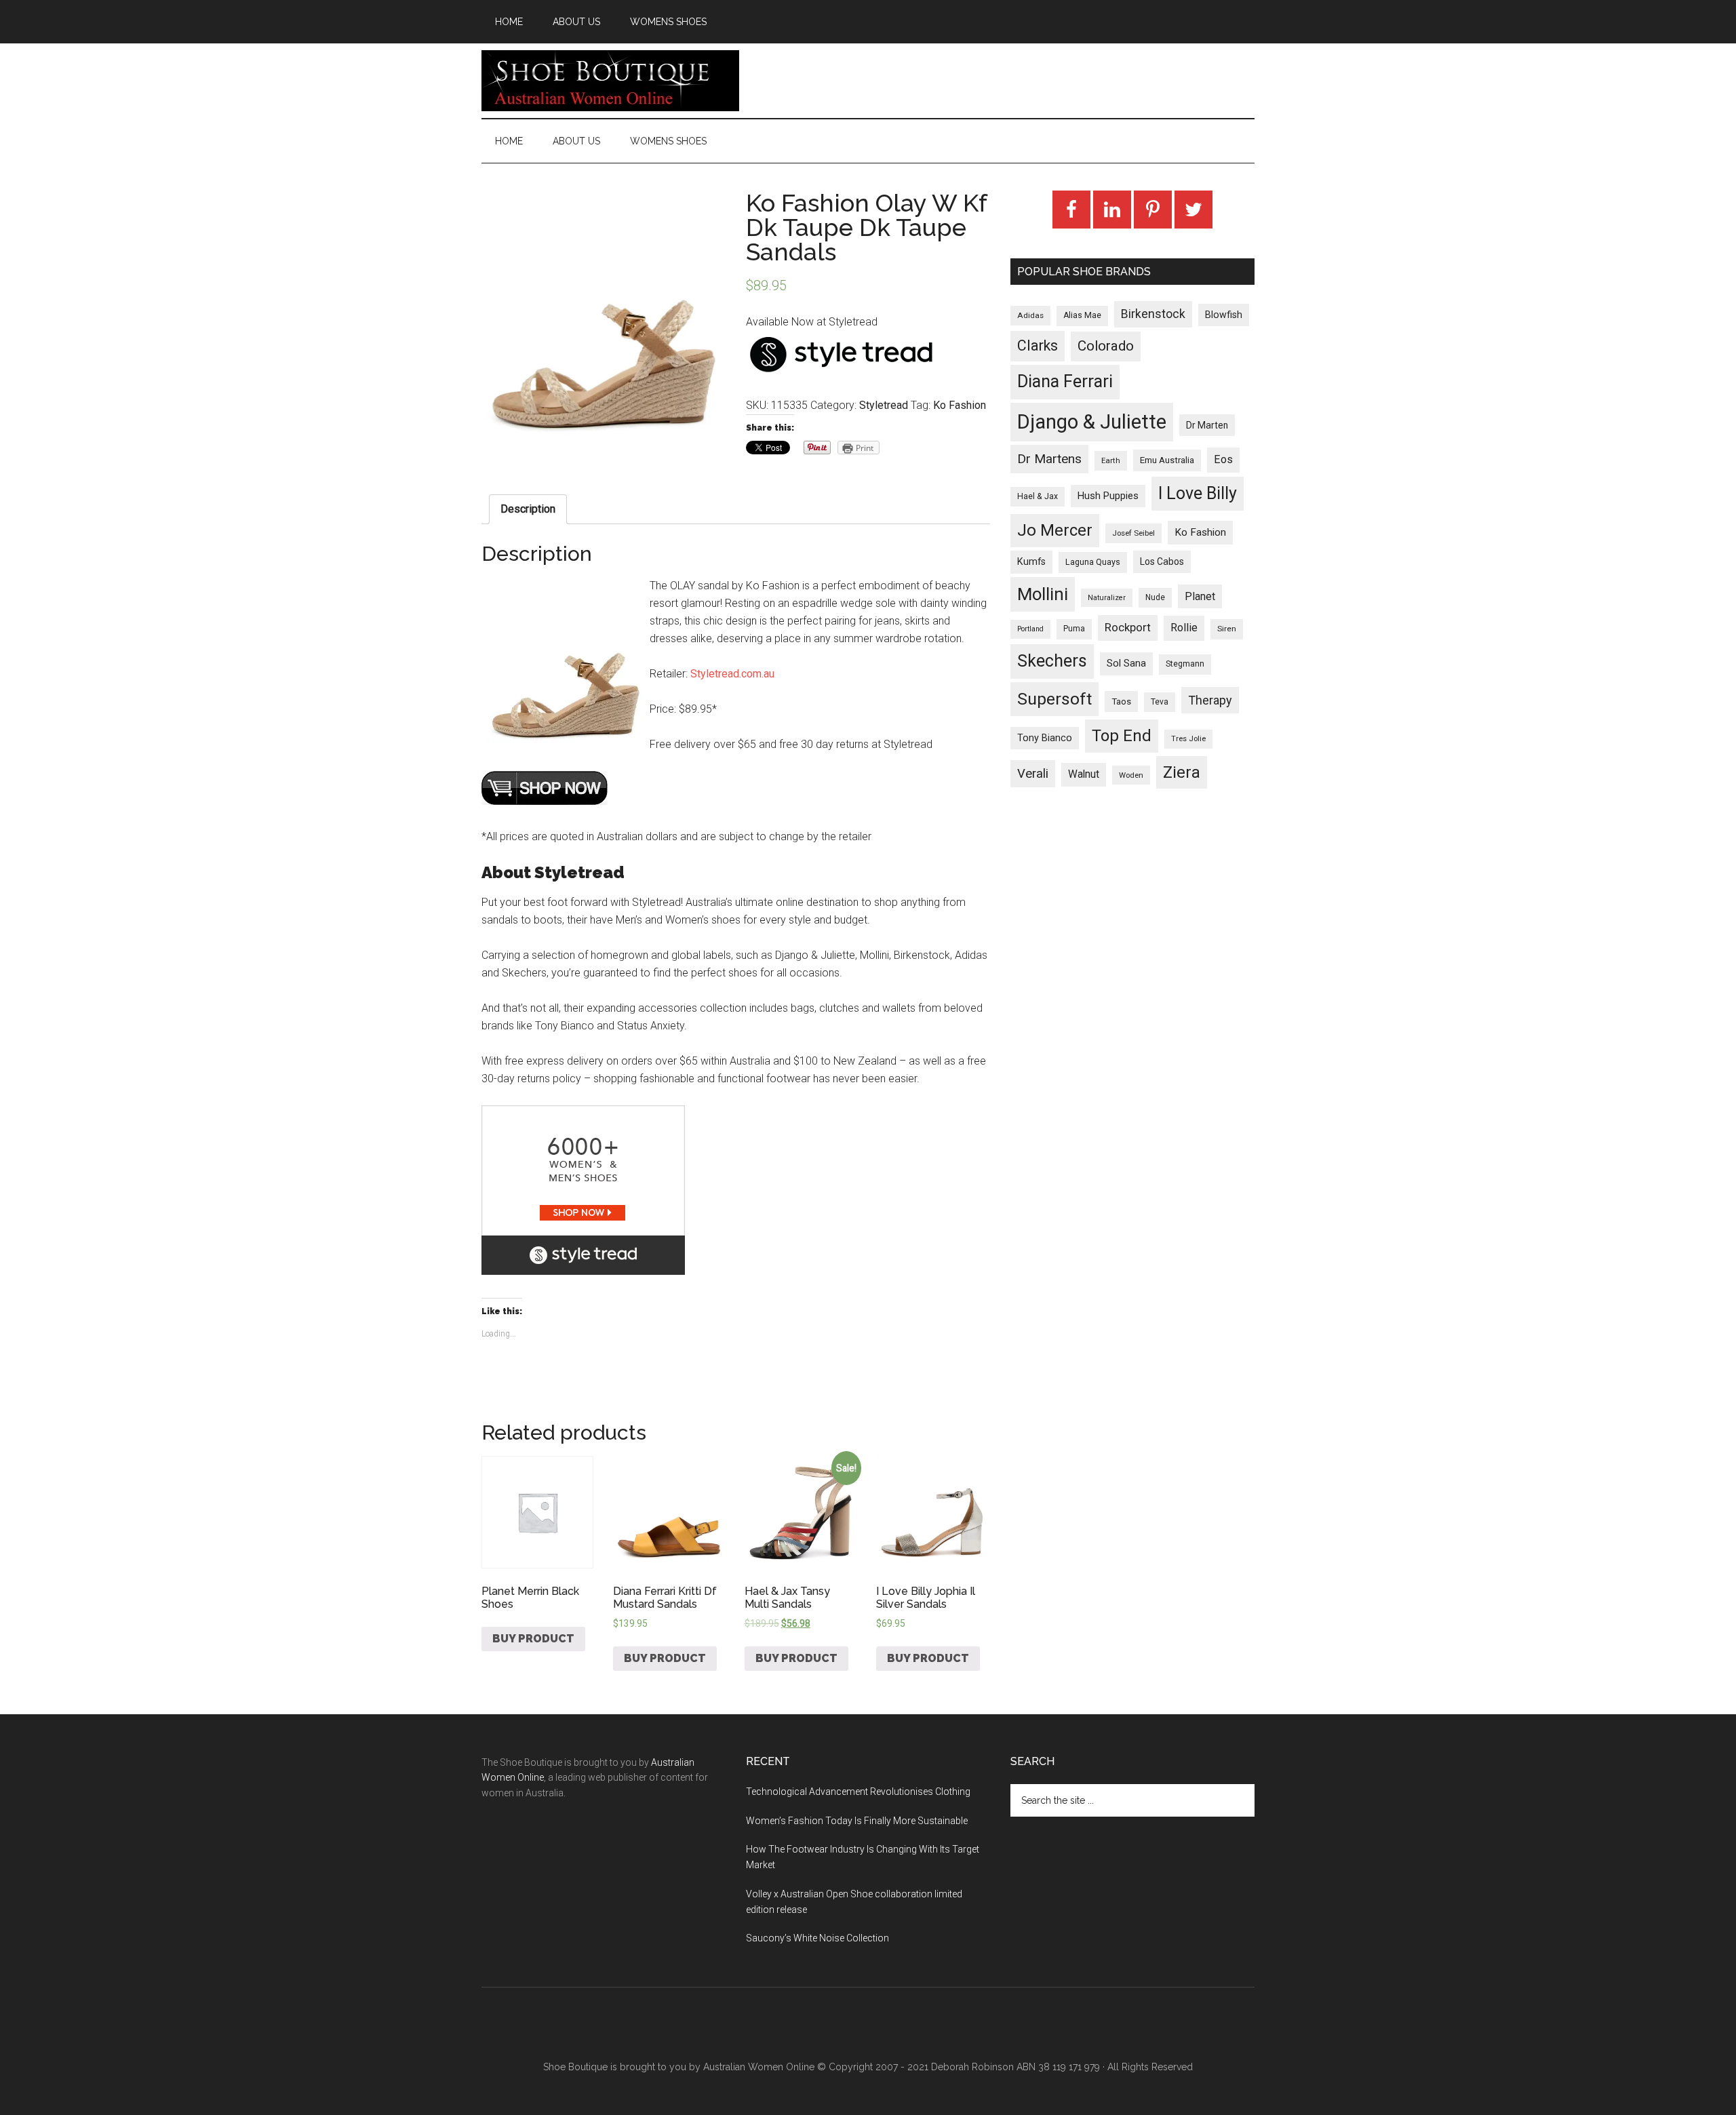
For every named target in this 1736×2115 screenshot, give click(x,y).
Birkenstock (1153, 314)
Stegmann (1185, 664)
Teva (1160, 702)
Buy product (533, 1639)
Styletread (884, 405)
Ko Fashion (960, 405)
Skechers (1052, 661)
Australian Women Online (759, 2067)
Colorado (1106, 346)
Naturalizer (1107, 598)
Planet (1200, 596)
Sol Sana (1126, 663)
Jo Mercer (1055, 530)
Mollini (1043, 594)
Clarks (1038, 345)
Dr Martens (1049, 459)
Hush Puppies (1108, 496)
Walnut (1084, 774)
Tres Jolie (1188, 739)
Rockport (1128, 627)
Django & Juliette (1092, 422)
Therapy (1210, 700)
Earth (1111, 460)
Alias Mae (1082, 315)
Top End (1122, 736)
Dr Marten (1207, 425)
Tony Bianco (1045, 738)
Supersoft (1054, 699)
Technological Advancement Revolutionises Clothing (858, 1792)
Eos (1223, 459)
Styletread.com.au (732, 674)
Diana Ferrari (1065, 381)
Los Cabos (1162, 561)
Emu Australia (1167, 460)
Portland (1030, 629)
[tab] (528, 509)
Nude (1155, 597)
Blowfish (1224, 315)
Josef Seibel (1133, 533)
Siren (1227, 629)
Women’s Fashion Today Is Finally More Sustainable (857, 1821)
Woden (1131, 775)
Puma (1074, 629)
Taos (1121, 701)
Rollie (1184, 628)
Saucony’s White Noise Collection (817, 1938)
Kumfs (1031, 562)
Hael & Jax (1038, 496)
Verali (1033, 774)
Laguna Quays (1093, 562)
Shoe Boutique (610, 81)
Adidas (1030, 315)
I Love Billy (1198, 493)
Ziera (1182, 772)
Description (528, 509)
